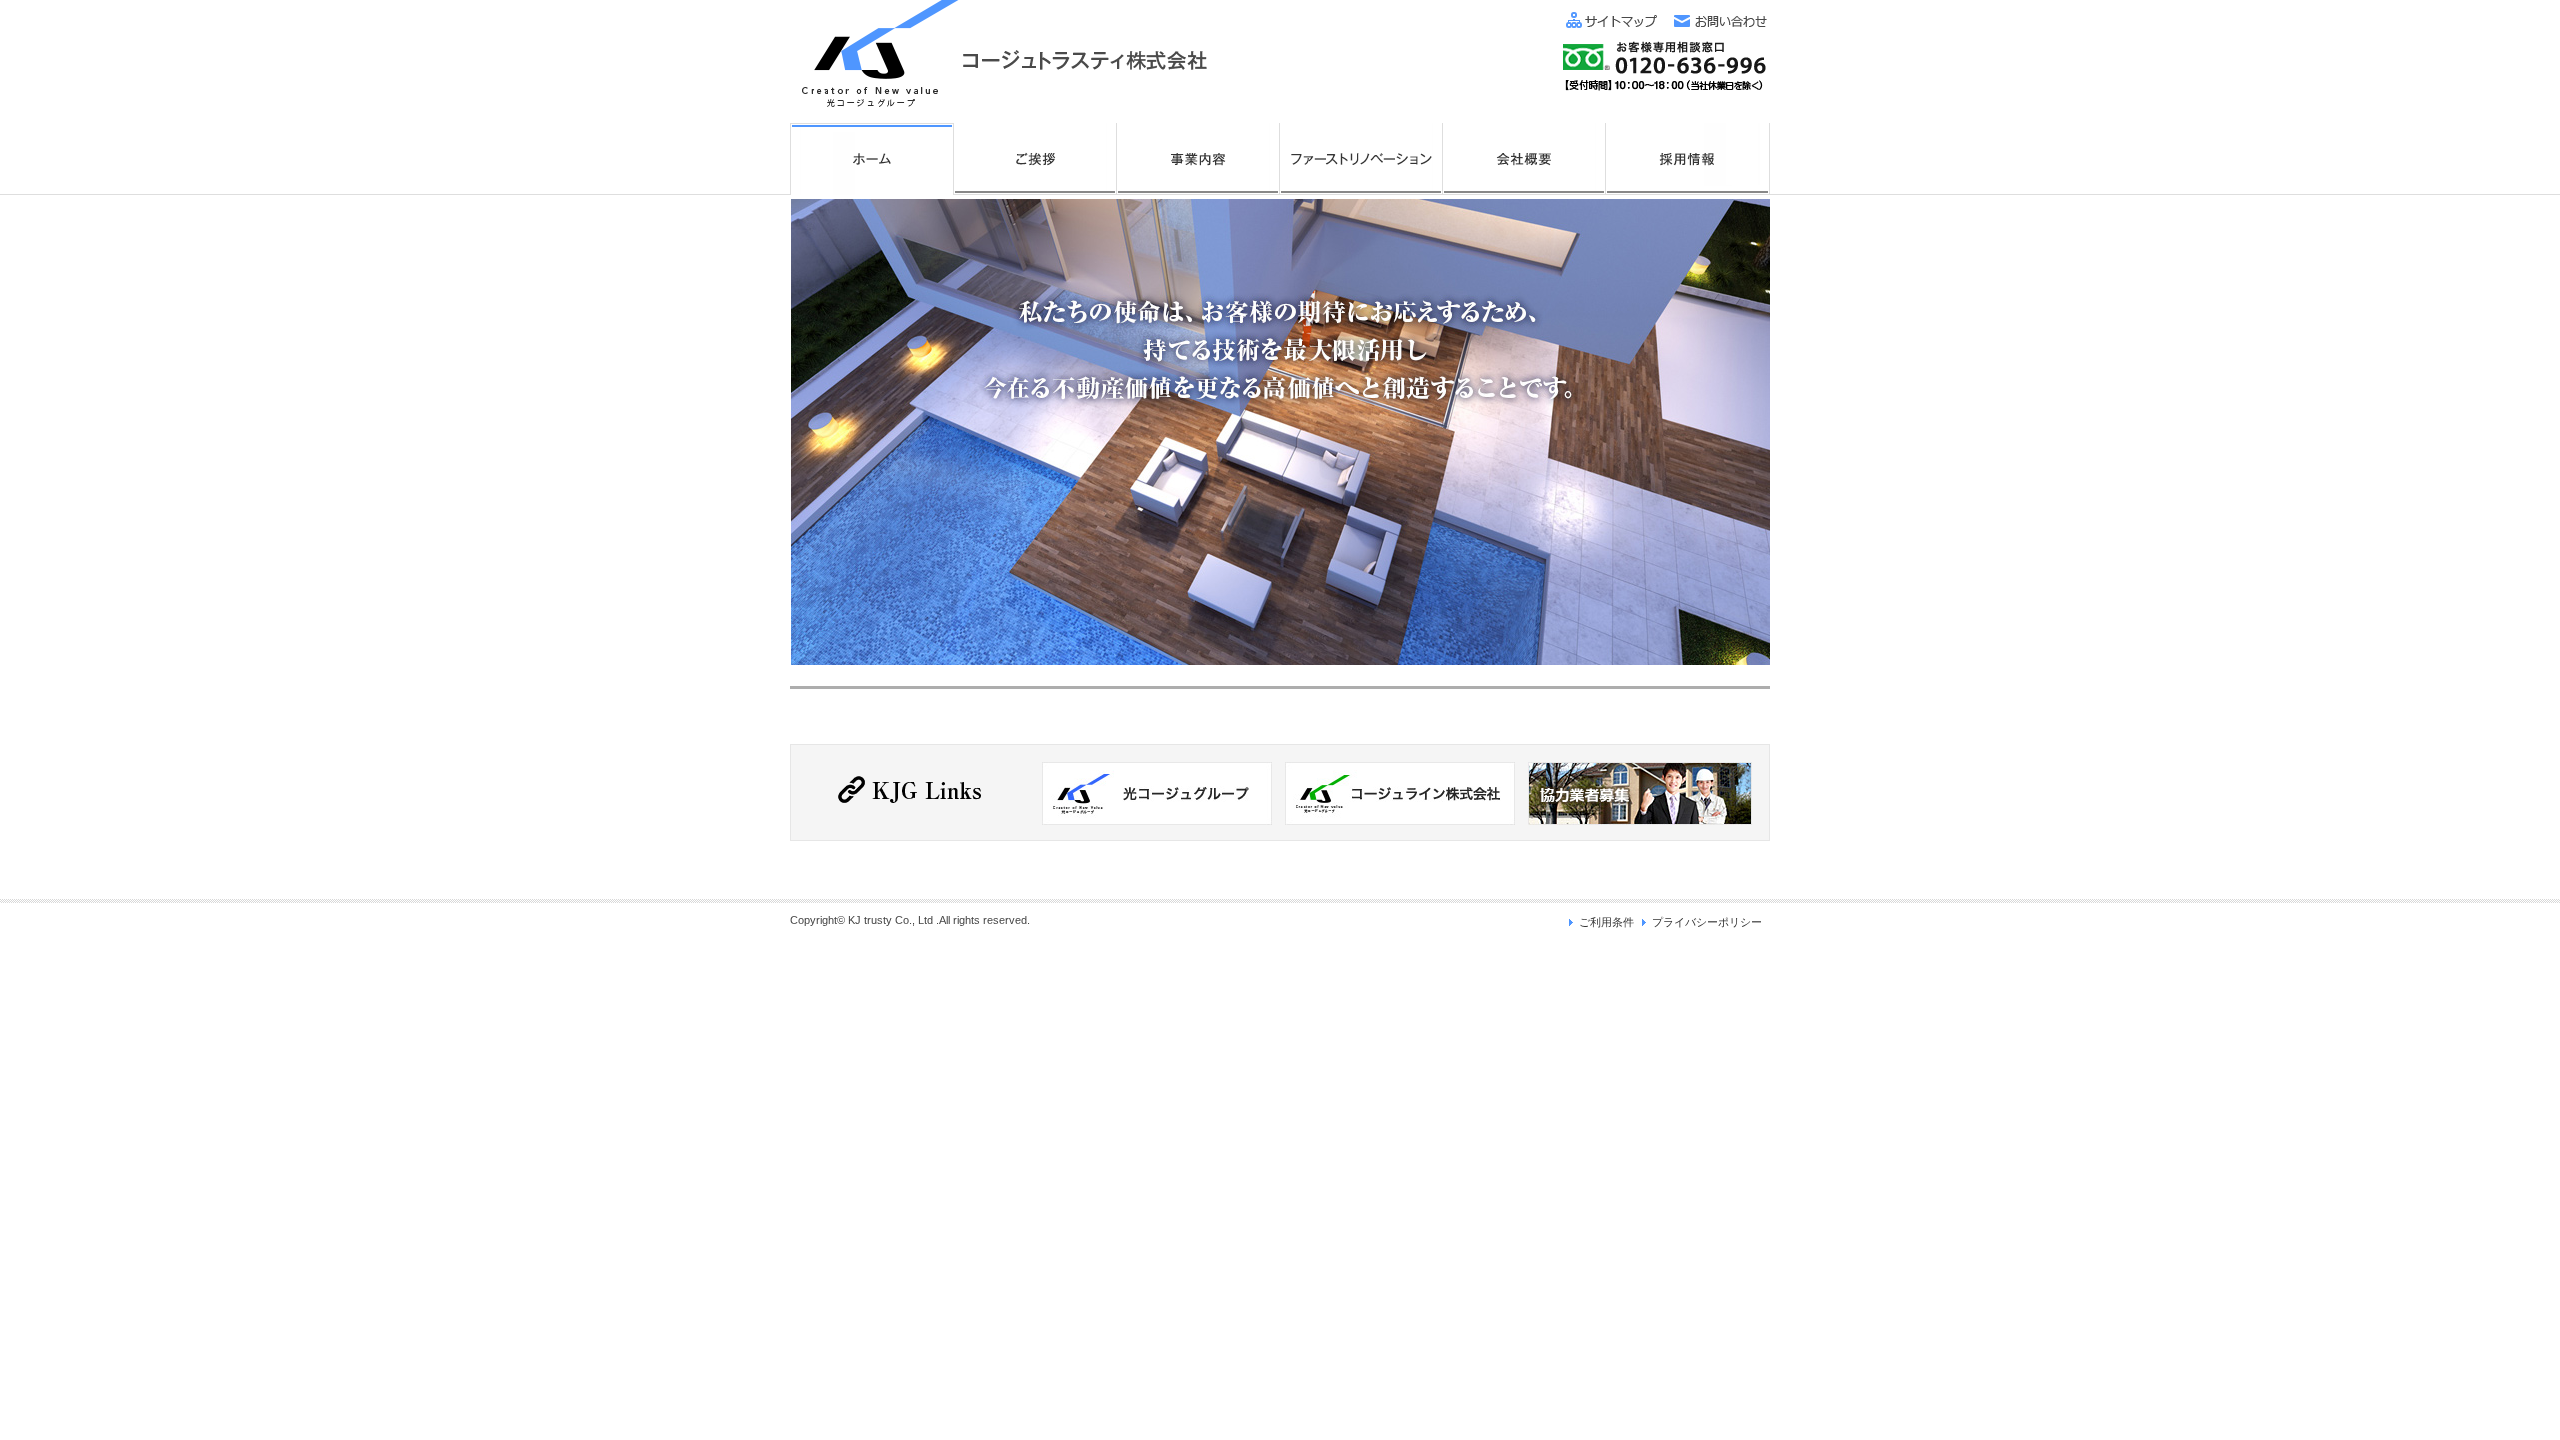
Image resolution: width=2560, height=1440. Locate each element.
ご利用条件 (1606, 922)
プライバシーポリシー (1707, 922)
